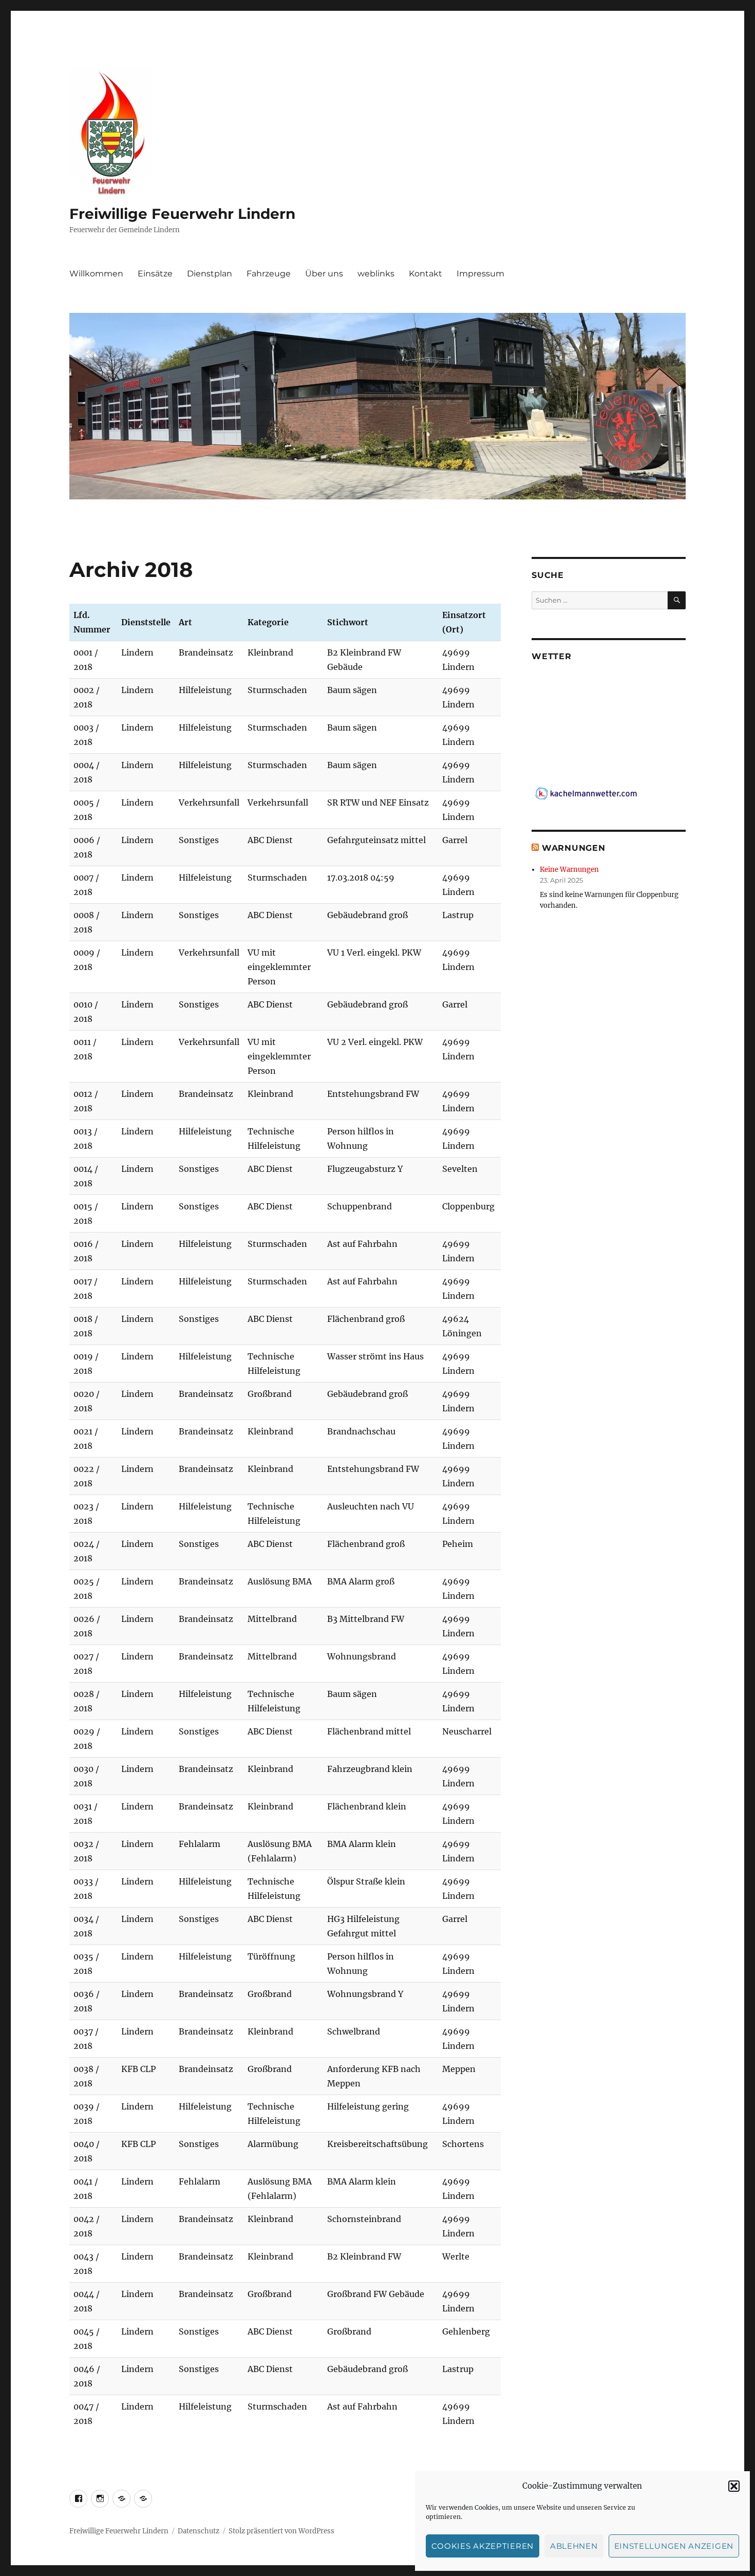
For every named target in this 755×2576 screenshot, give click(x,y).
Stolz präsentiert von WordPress (281, 2531)
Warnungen (574, 848)
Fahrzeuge (269, 274)
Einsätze (155, 274)
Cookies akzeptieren (483, 2546)
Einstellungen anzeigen (674, 2546)
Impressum (480, 274)
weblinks (376, 274)
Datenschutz (199, 2531)
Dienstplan (210, 274)
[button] (734, 2486)
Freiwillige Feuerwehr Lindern (182, 214)
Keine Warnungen (569, 870)
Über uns (324, 274)
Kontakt (426, 274)
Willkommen (96, 274)
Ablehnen (574, 2546)
